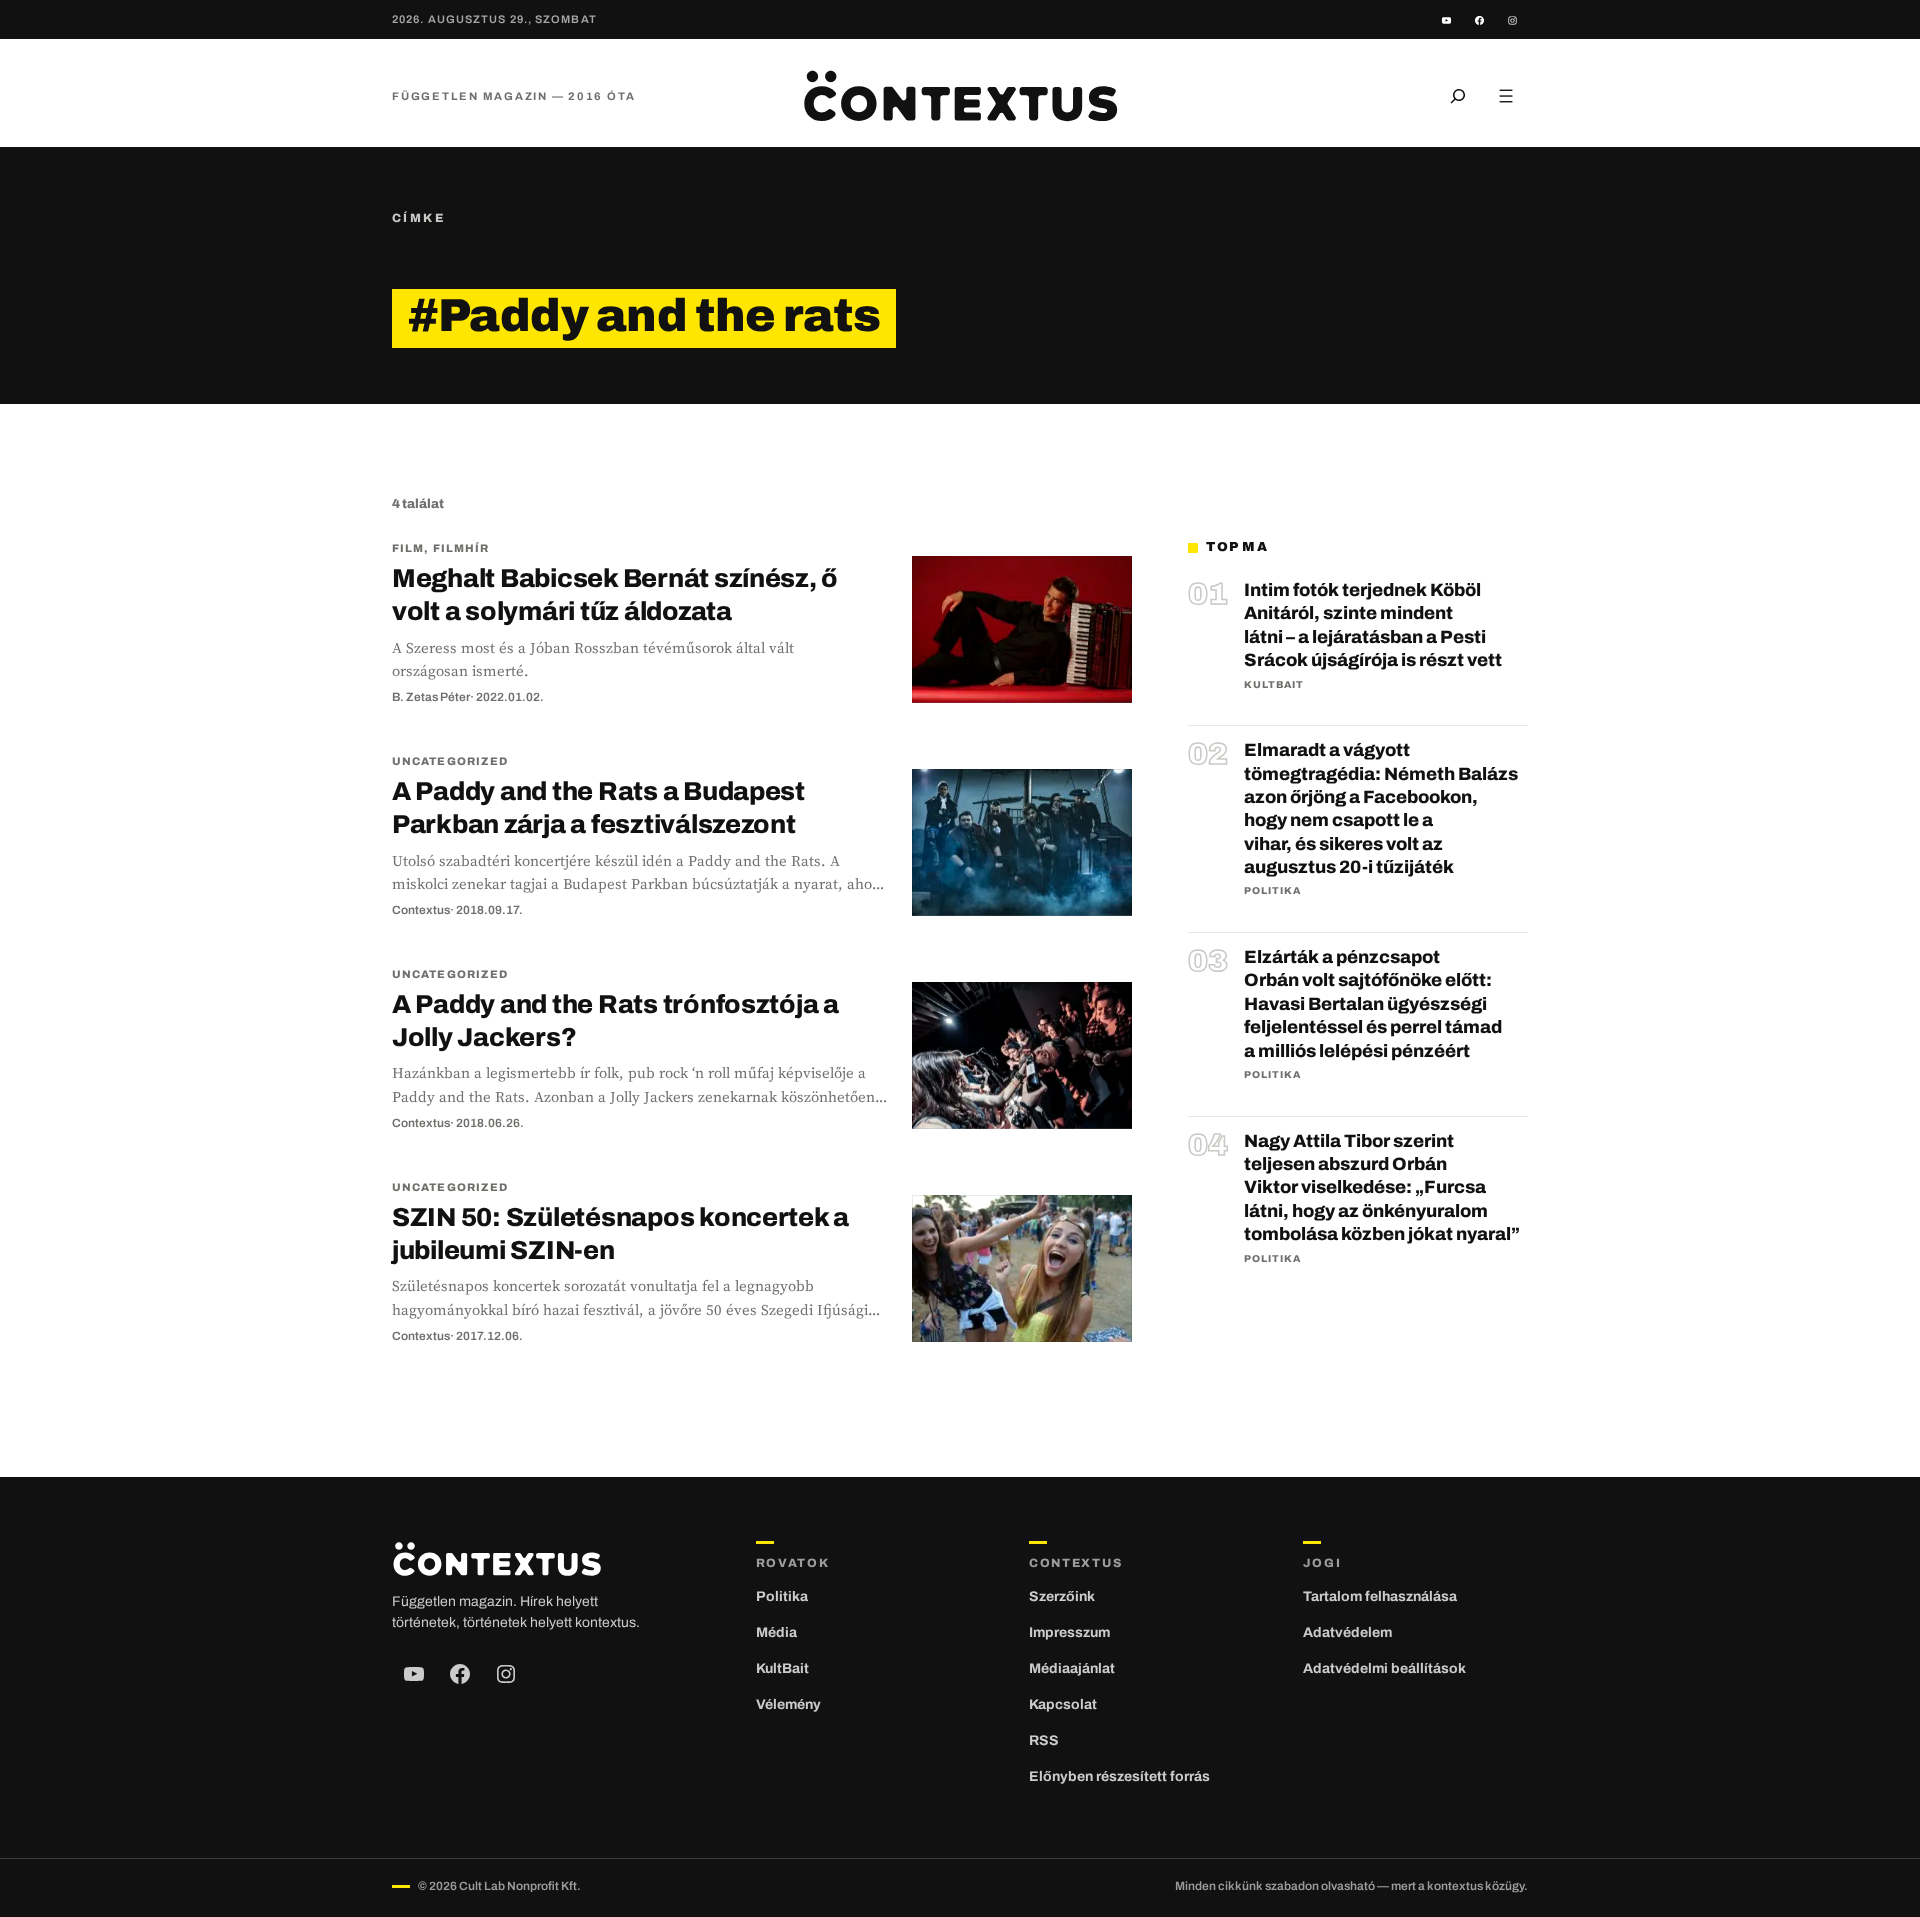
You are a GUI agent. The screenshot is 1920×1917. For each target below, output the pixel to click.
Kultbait (1274, 684)
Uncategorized (450, 761)
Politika (1272, 890)
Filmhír (461, 548)
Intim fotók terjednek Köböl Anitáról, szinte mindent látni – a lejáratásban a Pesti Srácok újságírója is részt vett (1373, 625)
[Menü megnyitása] (1506, 96)
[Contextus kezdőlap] (960, 96)
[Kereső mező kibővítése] (1458, 96)
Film (408, 548)
